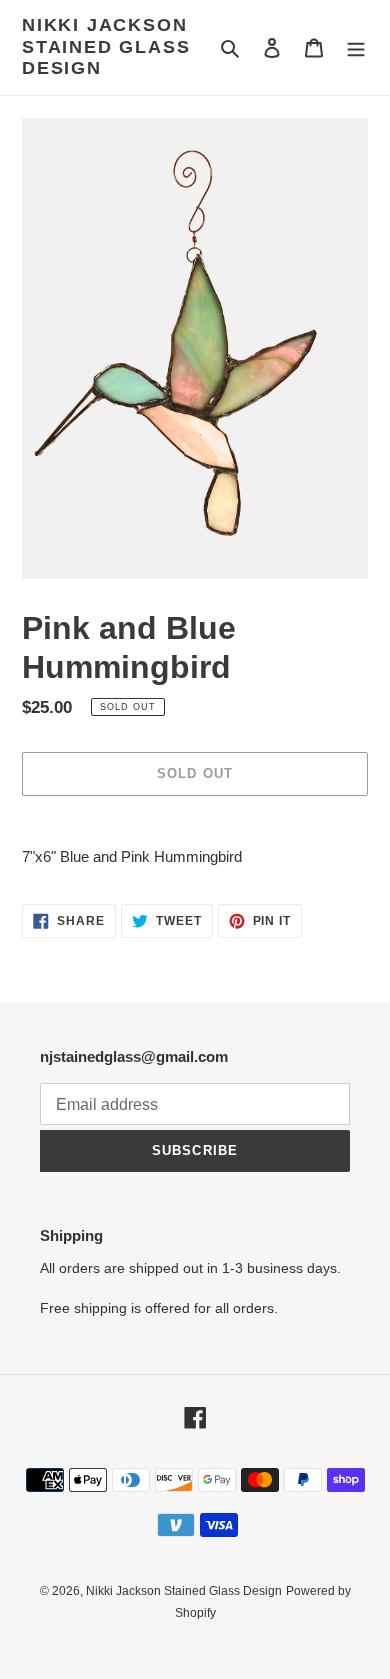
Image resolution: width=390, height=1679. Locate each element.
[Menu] (356, 47)
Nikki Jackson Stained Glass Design (106, 46)
